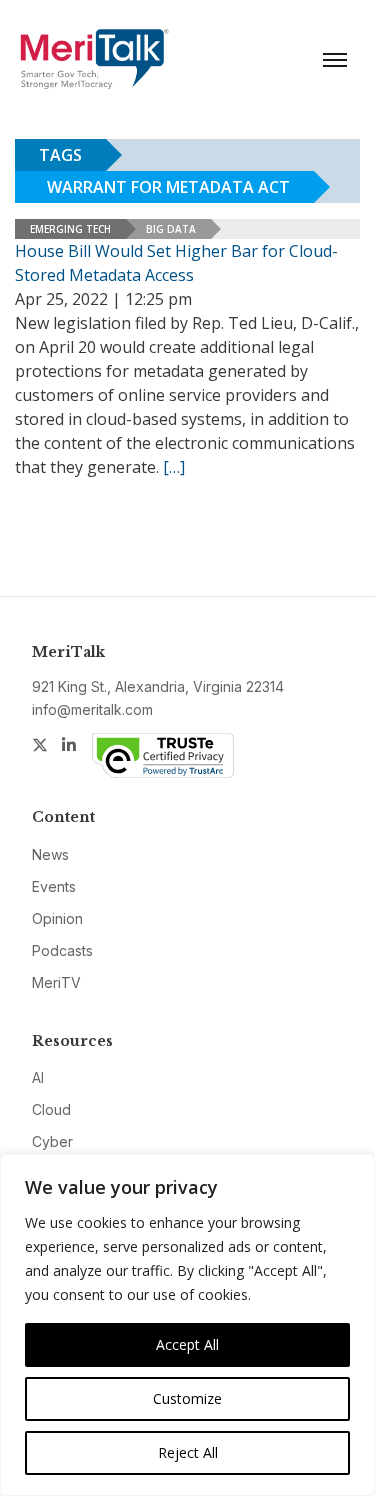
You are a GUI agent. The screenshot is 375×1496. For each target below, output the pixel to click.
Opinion (57, 918)
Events (54, 886)
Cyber (52, 1141)
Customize (187, 1398)
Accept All (187, 1344)
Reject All (188, 1452)
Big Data (171, 229)
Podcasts (62, 950)
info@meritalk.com (92, 709)
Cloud (51, 1109)
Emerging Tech (70, 229)
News (50, 854)
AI (38, 1077)
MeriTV (56, 982)
